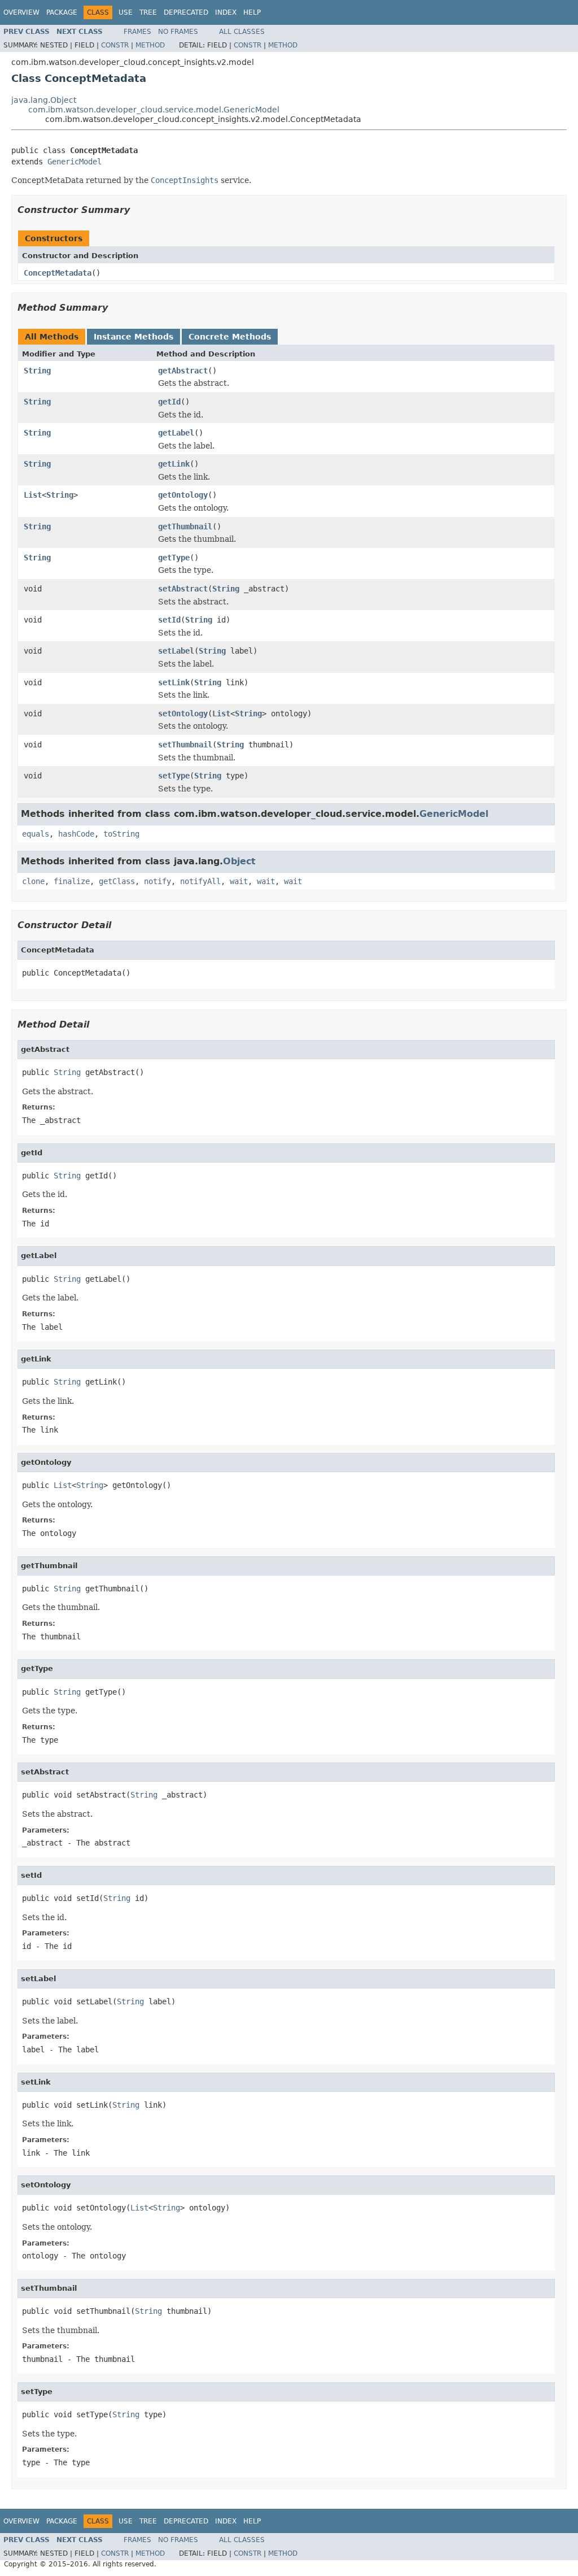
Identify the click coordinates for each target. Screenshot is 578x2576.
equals (36, 834)
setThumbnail (185, 745)
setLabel (176, 651)
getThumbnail (185, 526)
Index (226, 12)
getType (174, 558)
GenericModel (75, 162)
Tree (148, 12)
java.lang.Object (44, 100)
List (33, 495)
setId (169, 620)
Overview (21, 12)
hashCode (76, 834)
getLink (174, 464)
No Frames (178, 32)
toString (121, 834)
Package (62, 12)
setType (174, 776)
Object (239, 861)
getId (169, 402)
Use (126, 12)
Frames (137, 32)
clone (33, 881)
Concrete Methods (230, 337)
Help (252, 12)
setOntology (183, 713)
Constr (115, 45)
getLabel (176, 433)
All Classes (242, 32)
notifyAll (200, 881)
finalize (72, 881)
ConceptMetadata (58, 273)
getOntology (183, 495)
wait (239, 881)
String (37, 371)
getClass (117, 881)
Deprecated (186, 12)
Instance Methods (133, 337)
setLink (174, 682)
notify (157, 881)
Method (150, 45)
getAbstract (183, 371)
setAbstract (183, 589)
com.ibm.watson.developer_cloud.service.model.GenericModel (154, 110)
